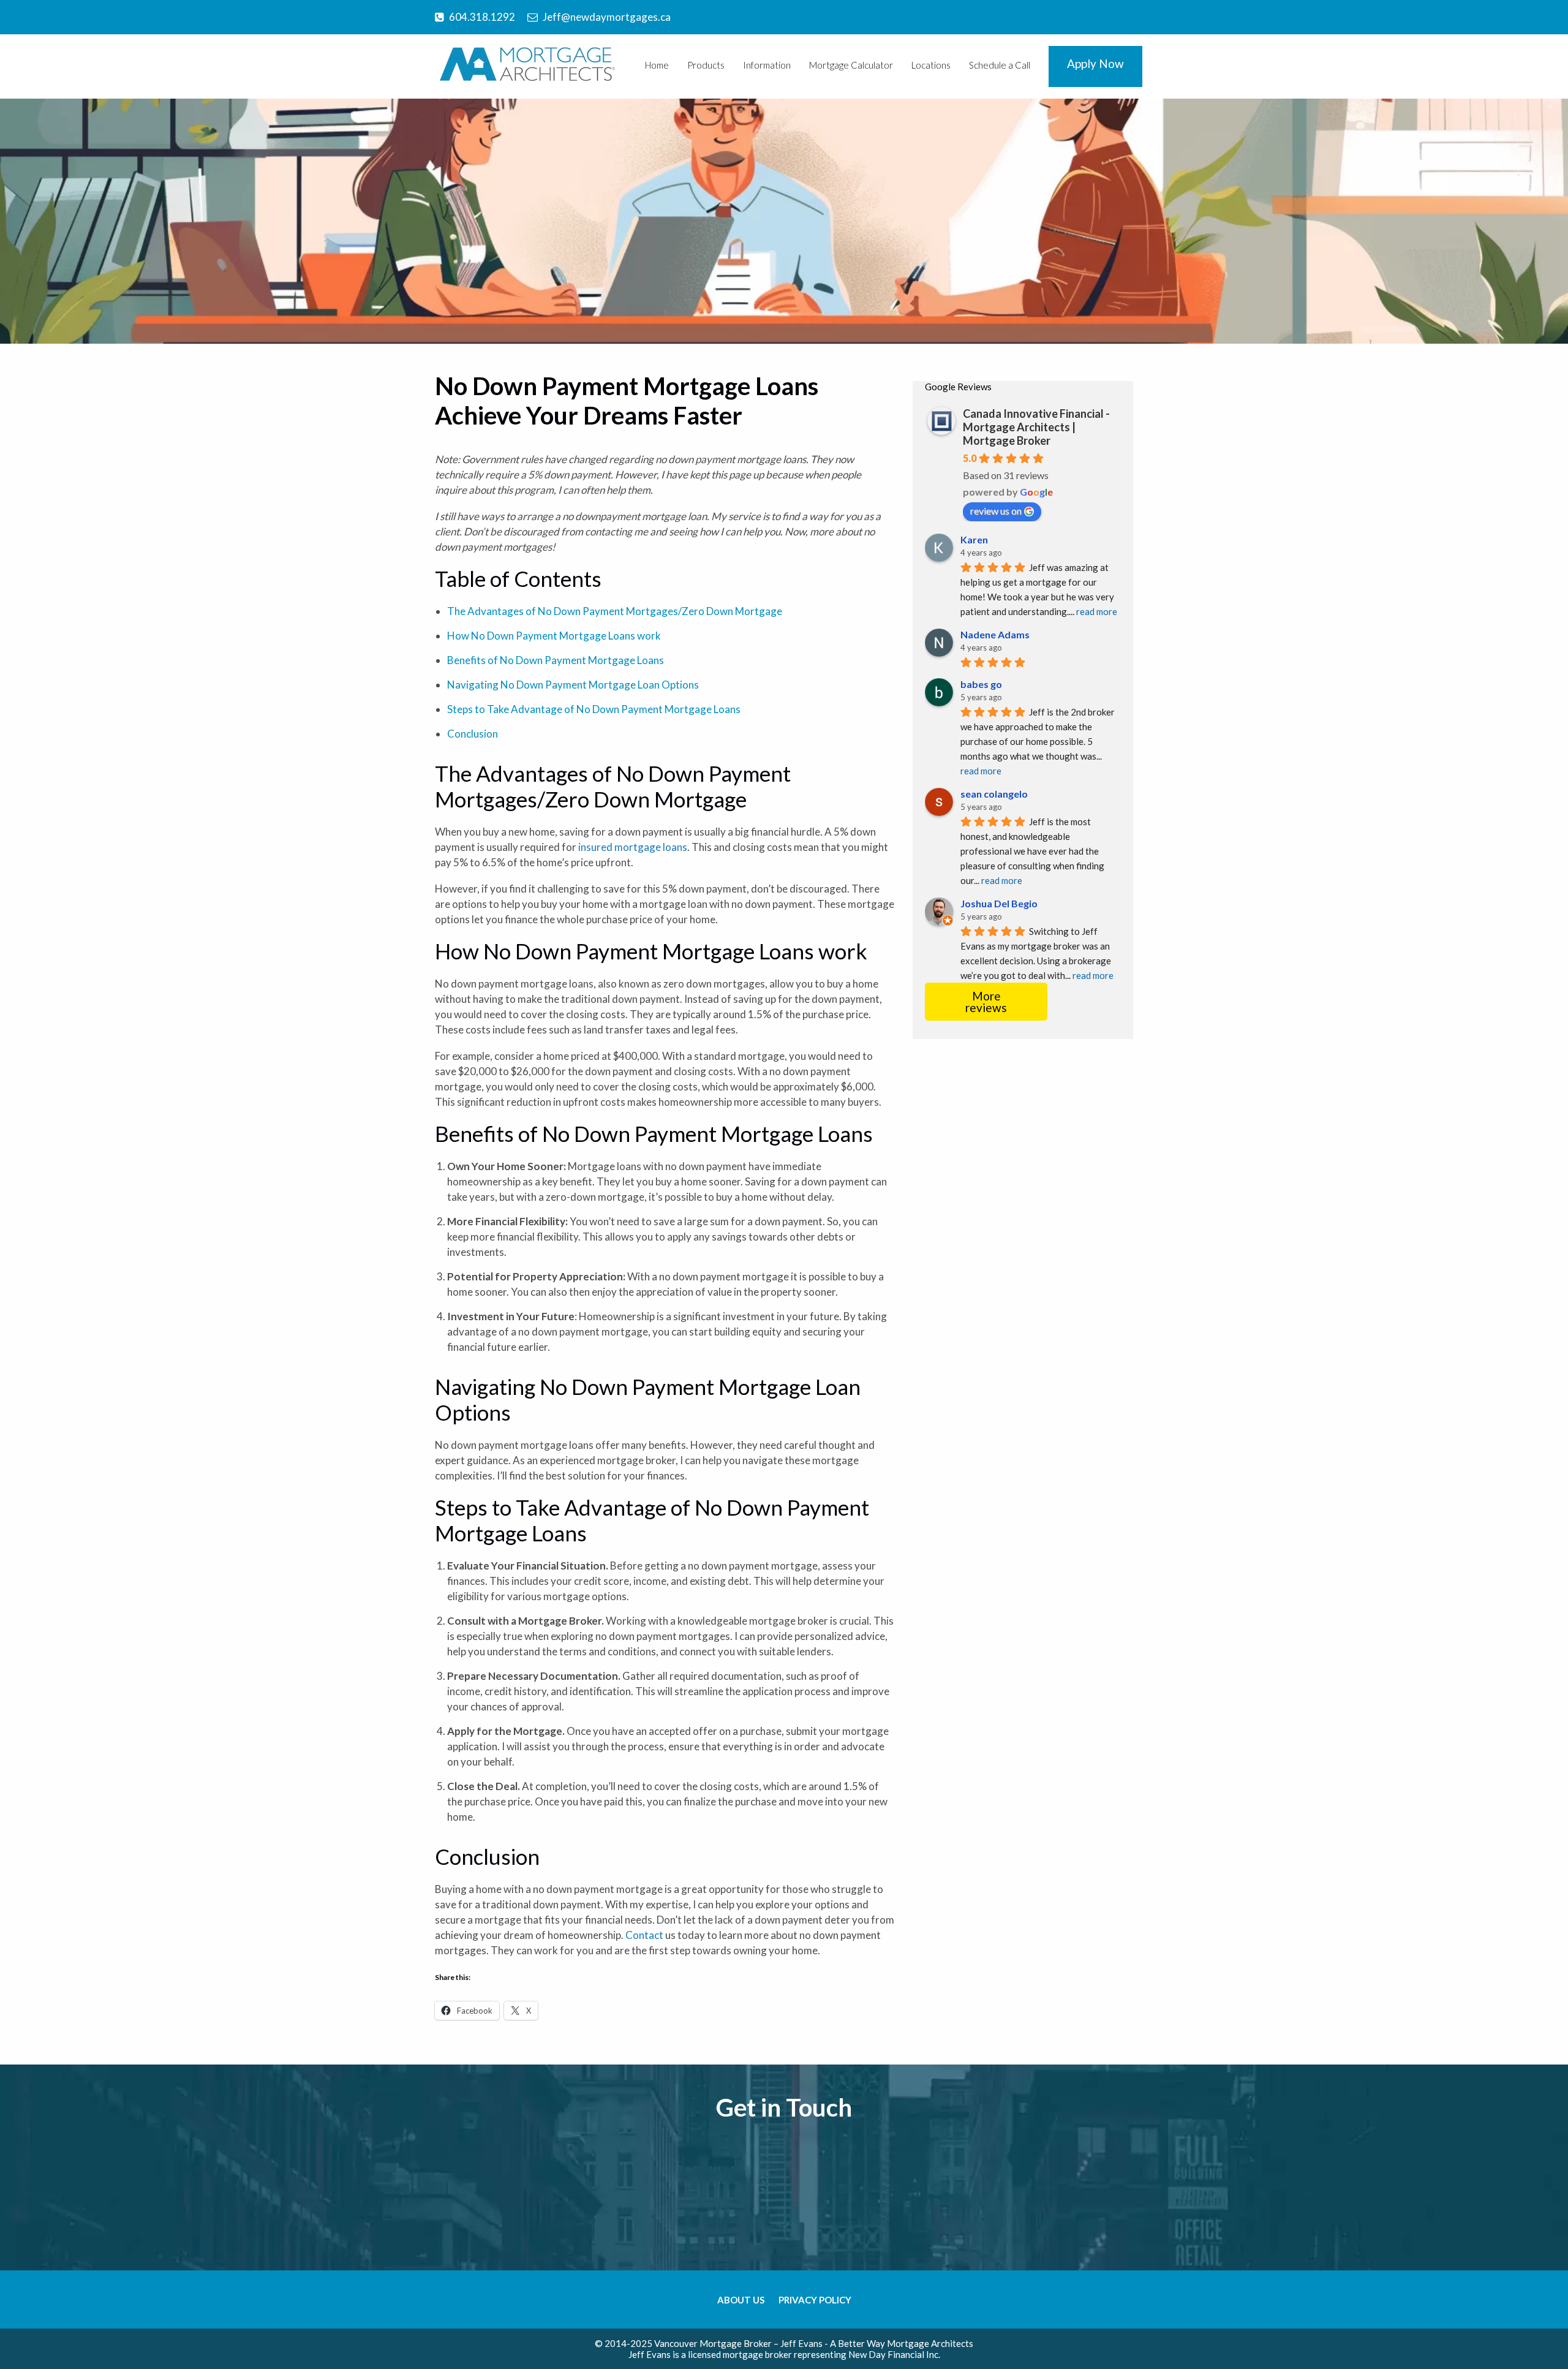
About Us (741, 2300)
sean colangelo (994, 794)
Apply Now (1095, 63)
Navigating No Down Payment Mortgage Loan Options (573, 685)
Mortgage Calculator (851, 65)
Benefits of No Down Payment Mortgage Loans (556, 660)
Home (657, 65)
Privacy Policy (815, 2300)
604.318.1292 (482, 17)
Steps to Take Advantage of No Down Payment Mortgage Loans (594, 709)
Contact (645, 1935)
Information (767, 65)
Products (706, 65)
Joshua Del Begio (999, 903)
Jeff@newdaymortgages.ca (607, 17)
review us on (996, 511)
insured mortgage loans (633, 847)
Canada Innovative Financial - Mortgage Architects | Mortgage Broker (1036, 427)
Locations (931, 65)
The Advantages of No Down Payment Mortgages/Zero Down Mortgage (615, 611)
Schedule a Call (1000, 65)
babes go (981, 684)
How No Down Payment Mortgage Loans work (554, 636)
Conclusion (473, 734)
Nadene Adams (995, 634)
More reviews (986, 1002)
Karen (974, 539)
